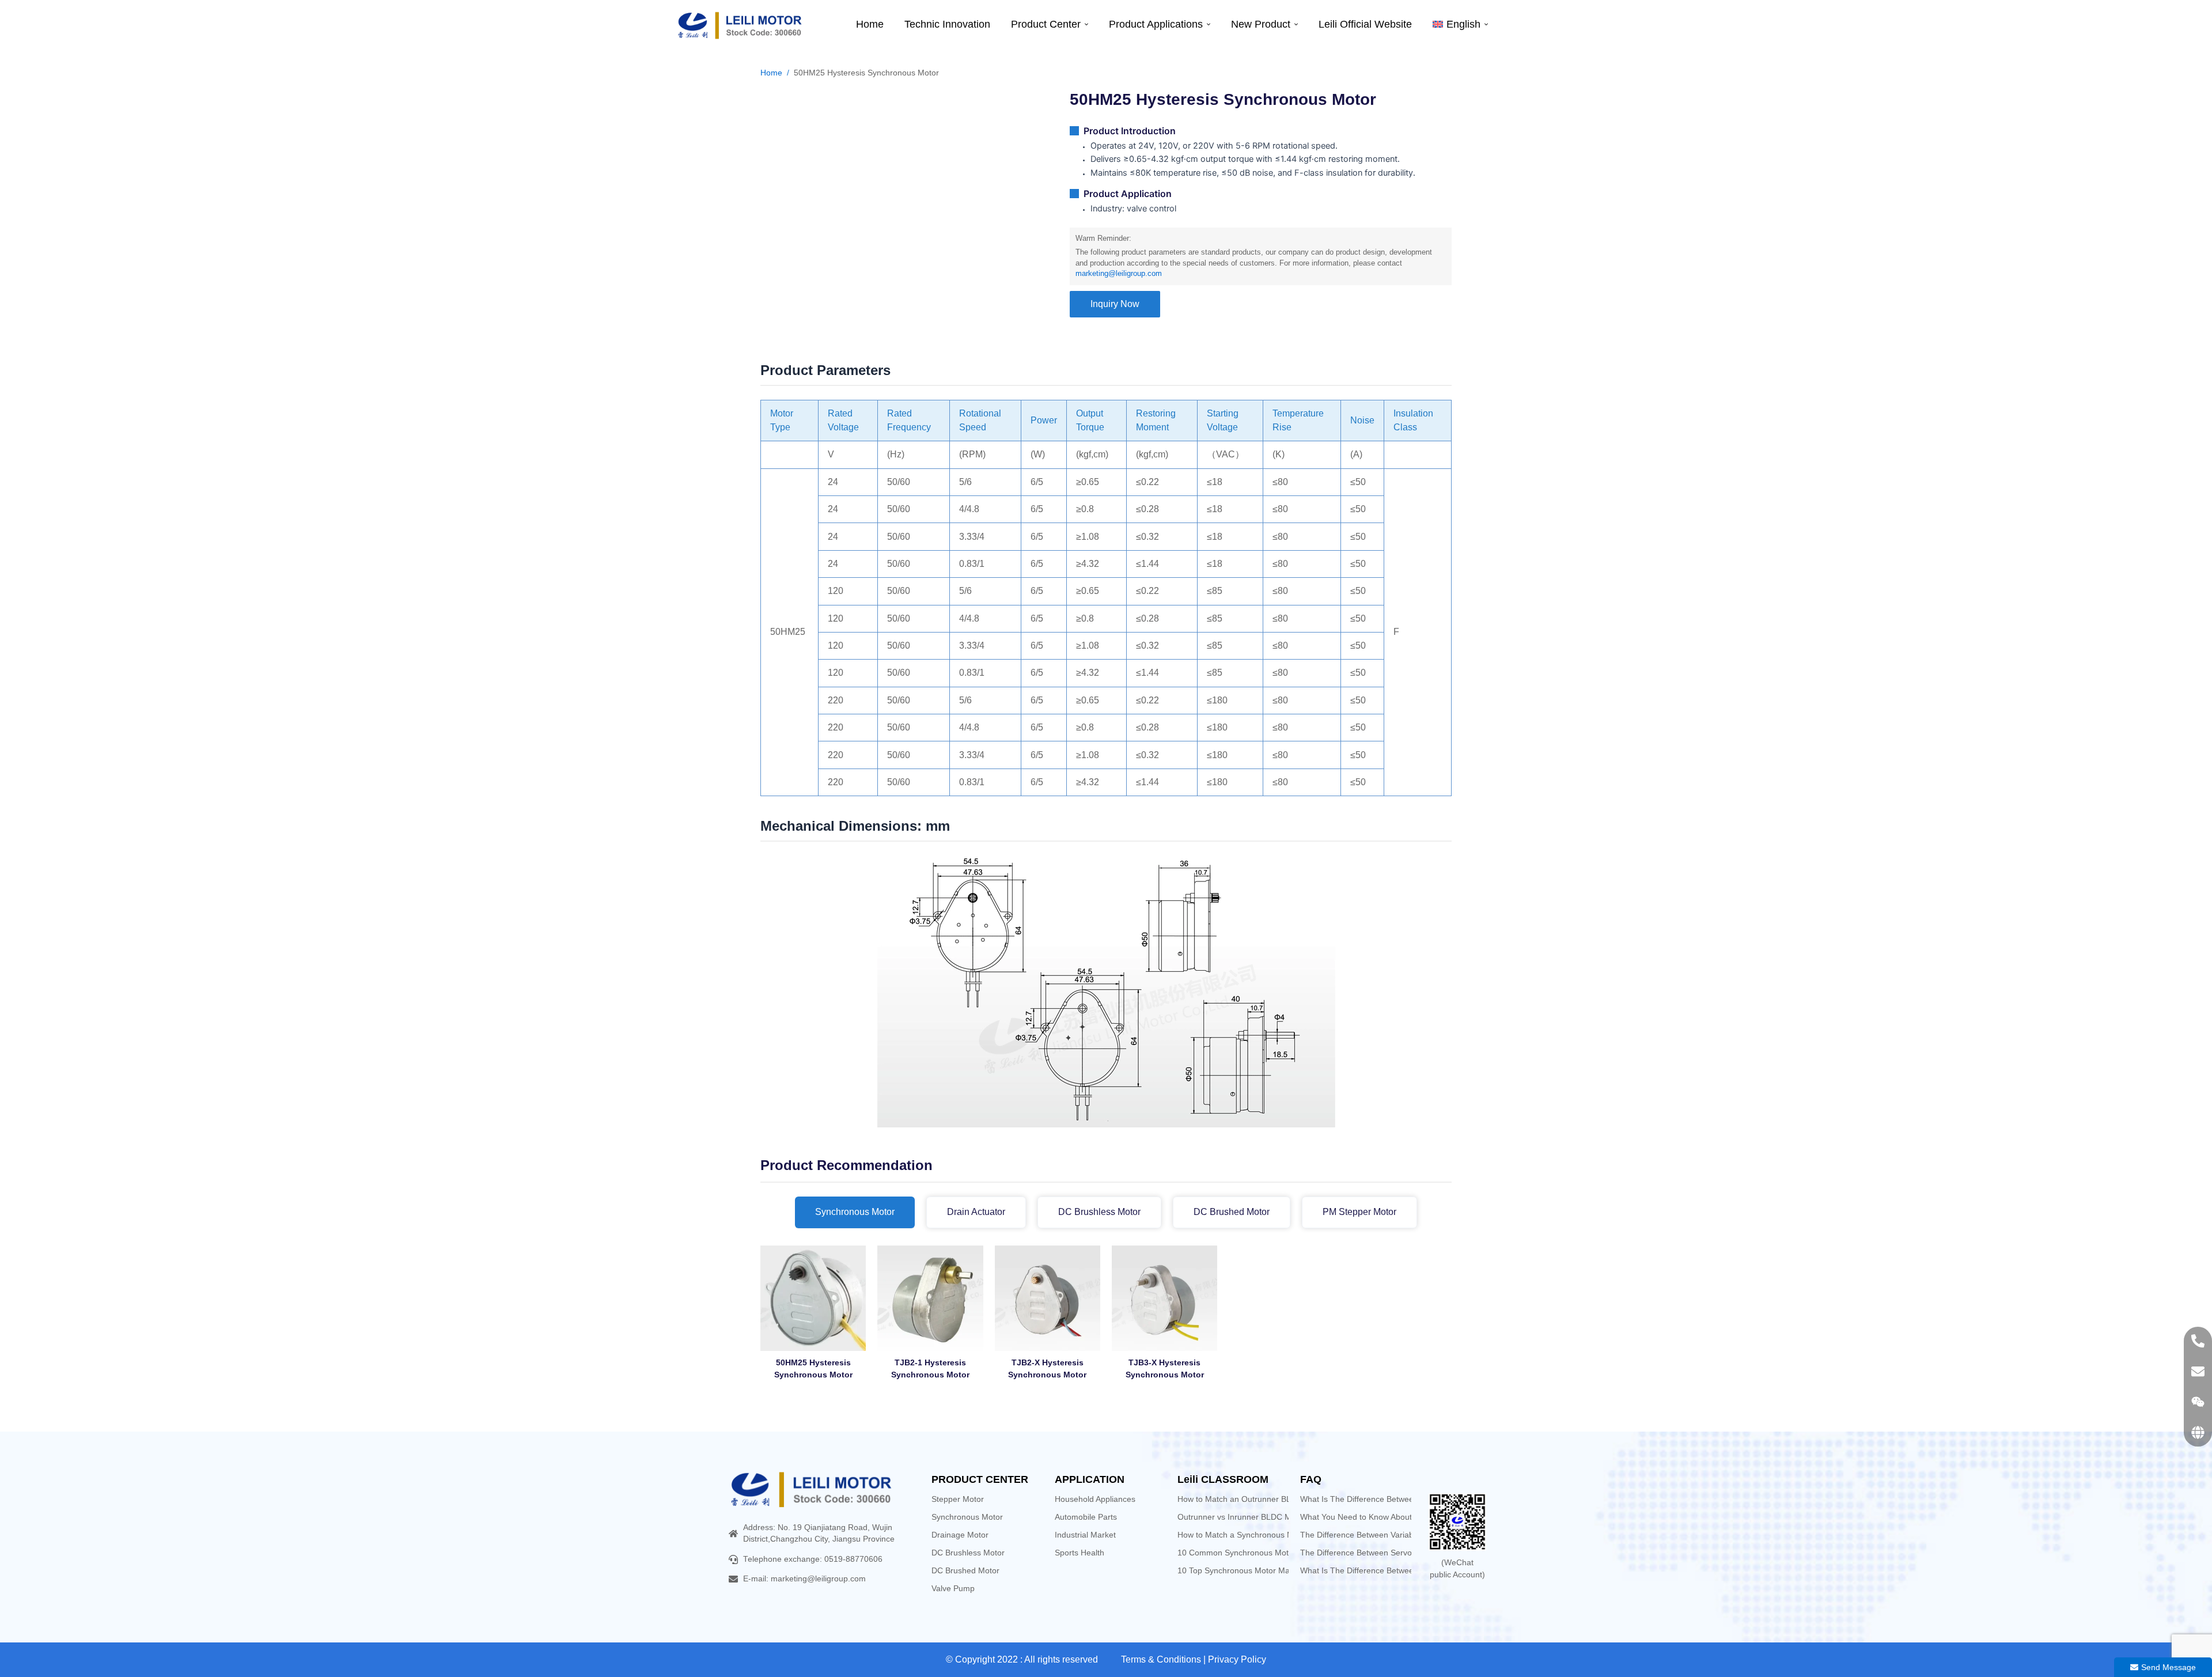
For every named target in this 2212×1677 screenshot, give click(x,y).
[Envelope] (2198, 1371)
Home (771, 73)
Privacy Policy (1237, 1659)
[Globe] (2198, 1432)
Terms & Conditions (1161, 1659)
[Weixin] (2198, 1402)
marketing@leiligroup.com (1119, 274)
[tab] (855, 1212)
